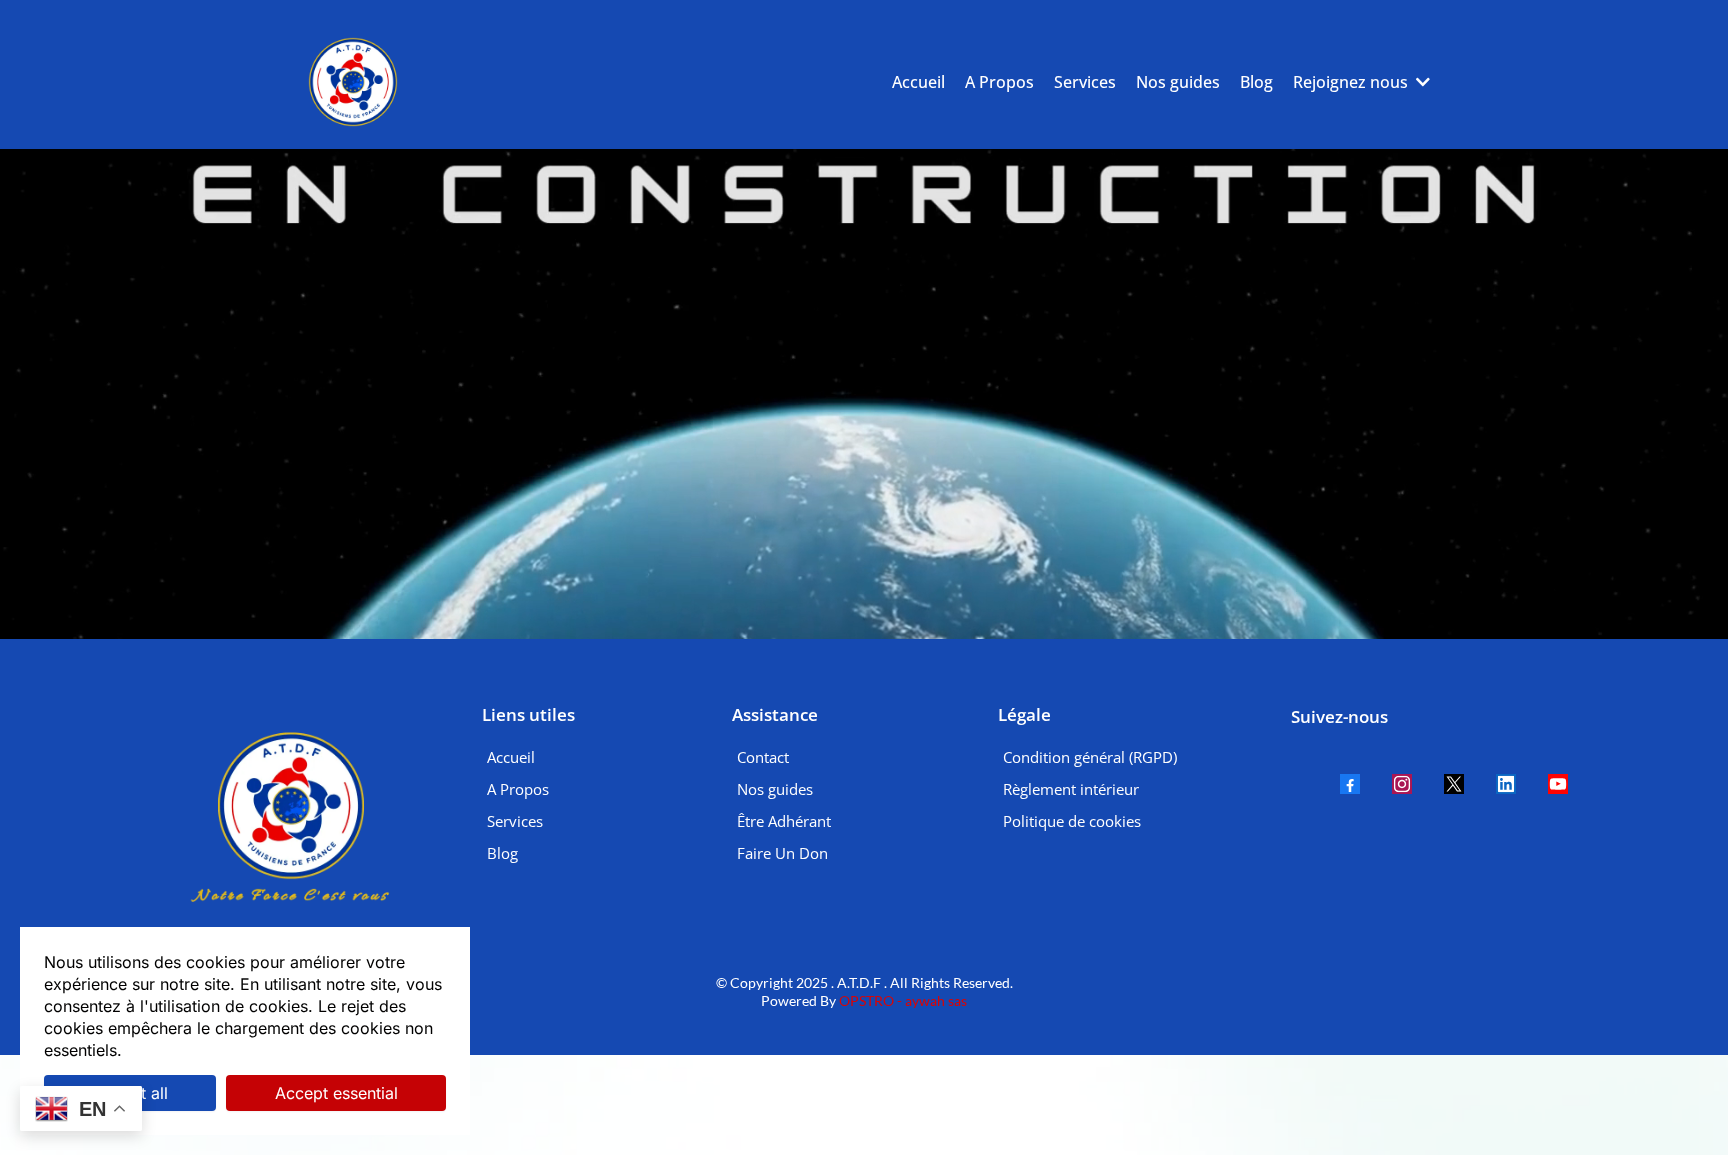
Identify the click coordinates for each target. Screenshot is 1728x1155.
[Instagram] (1402, 784)
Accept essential (336, 1093)
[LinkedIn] (1506, 784)
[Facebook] (1350, 784)
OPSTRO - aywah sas (901, 1000)
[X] (1454, 784)
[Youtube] (1558, 784)
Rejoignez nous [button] (1352, 82)
